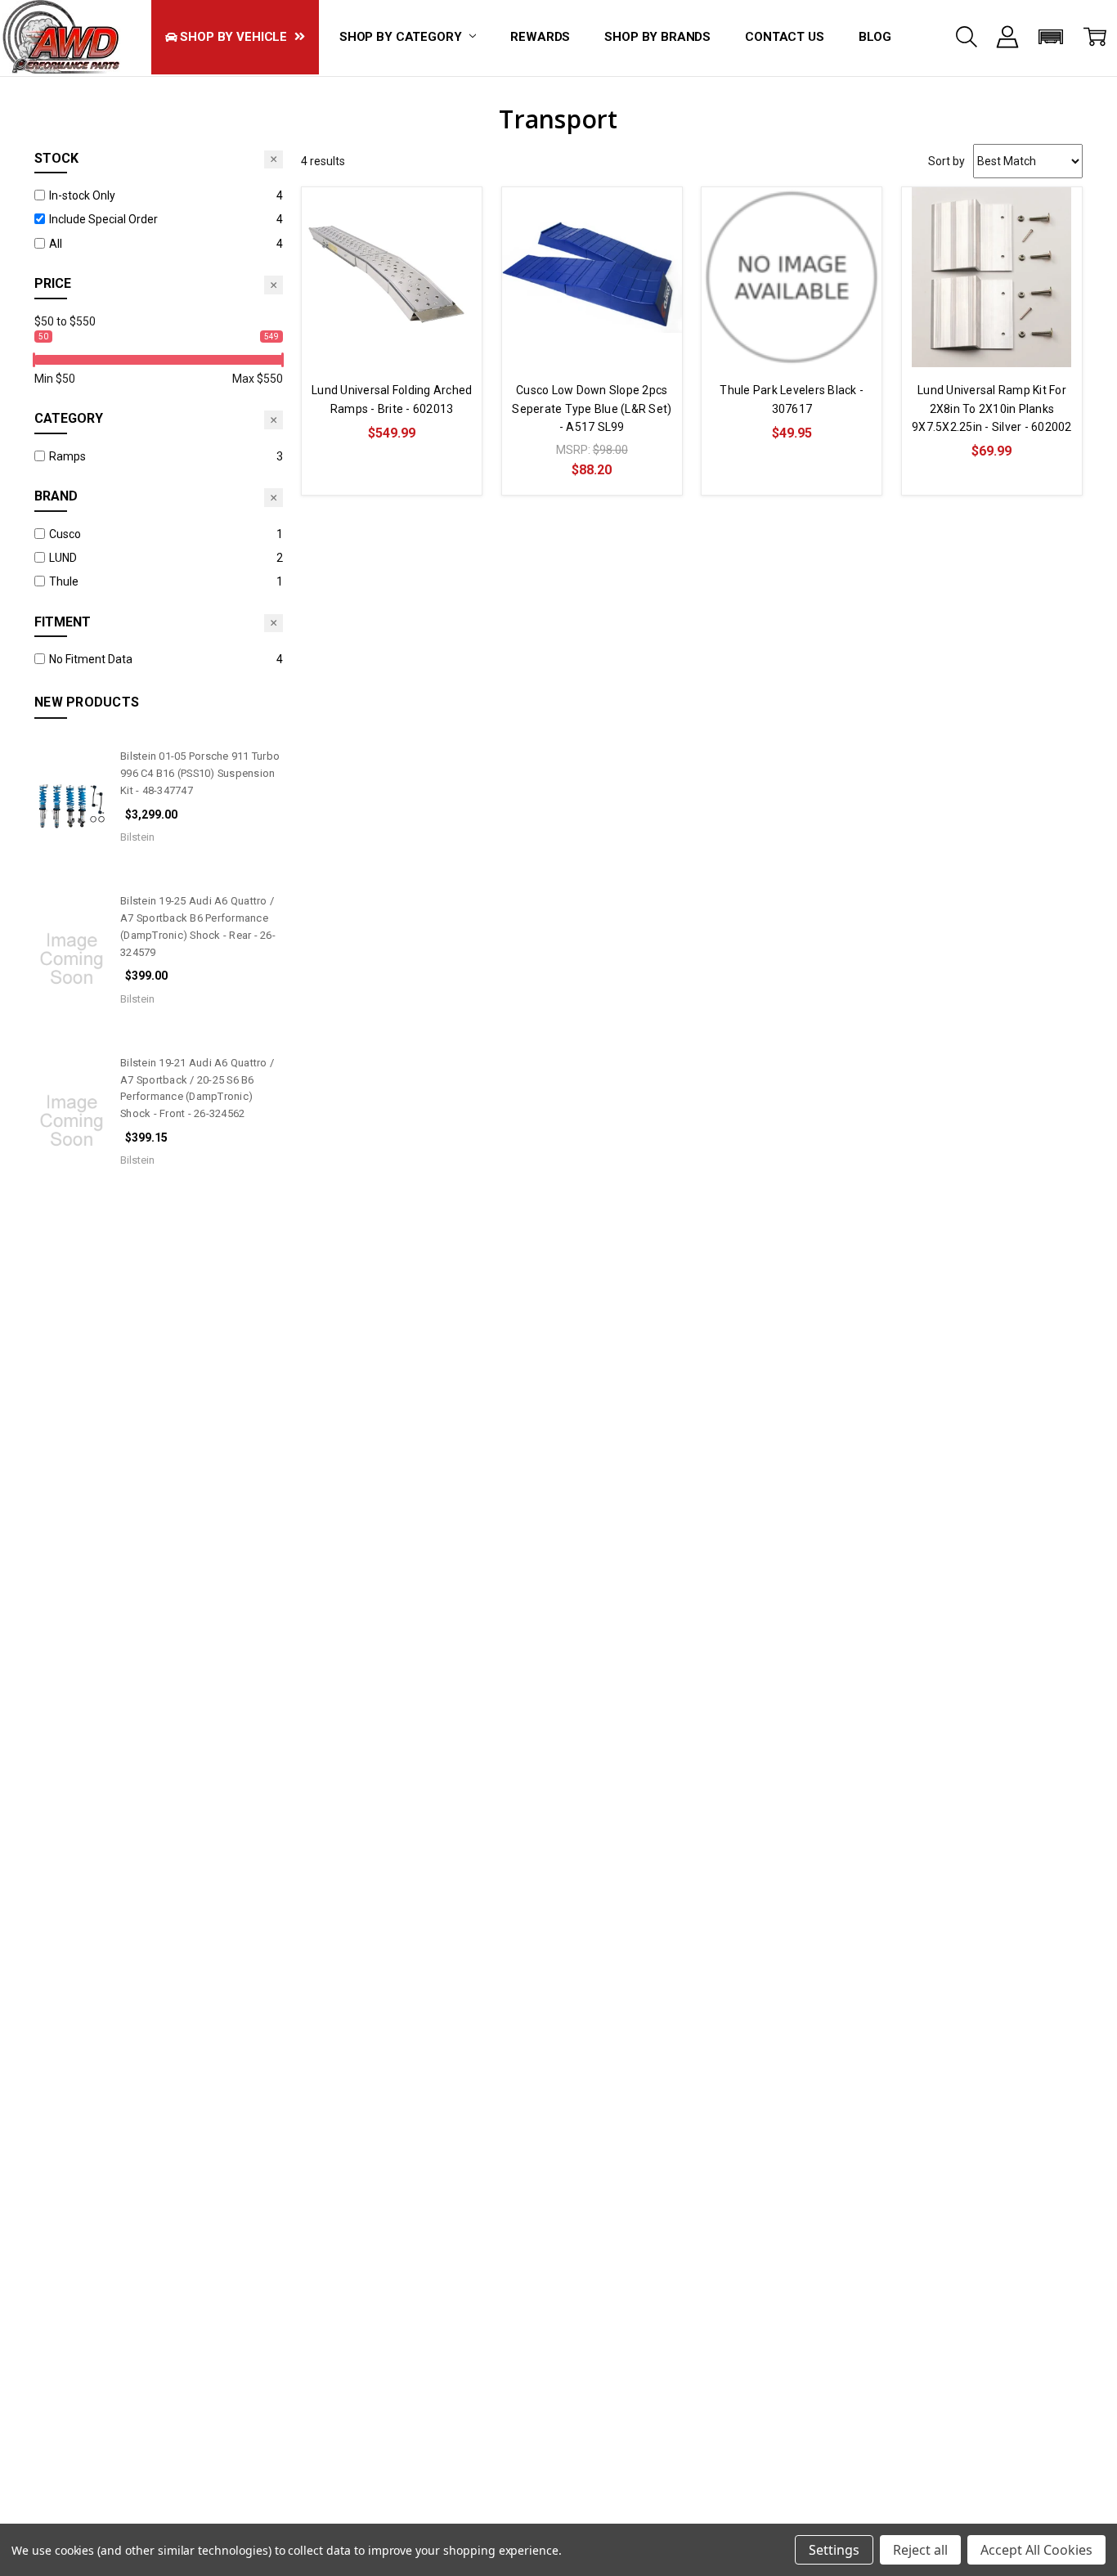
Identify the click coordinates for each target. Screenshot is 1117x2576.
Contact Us (785, 37)
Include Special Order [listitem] (103, 219)
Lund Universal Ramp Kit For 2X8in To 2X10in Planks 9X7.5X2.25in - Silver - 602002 (992, 408)
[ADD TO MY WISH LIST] (453, 242)
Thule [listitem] (64, 581)
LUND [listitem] (63, 558)
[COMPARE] (453, 216)
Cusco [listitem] (65, 534)
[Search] (967, 37)
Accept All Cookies (1036, 2550)
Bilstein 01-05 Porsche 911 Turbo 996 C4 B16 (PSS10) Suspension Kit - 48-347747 (200, 773)
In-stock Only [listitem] (82, 195)
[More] (1007, 37)
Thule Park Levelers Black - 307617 (792, 399)
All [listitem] (56, 244)
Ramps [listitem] (67, 456)
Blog (875, 37)
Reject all (920, 2550)
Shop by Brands (657, 37)
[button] (1051, 37)
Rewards (540, 37)
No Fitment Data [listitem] (91, 659)
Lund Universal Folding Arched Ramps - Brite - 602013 (392, 399)
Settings (834, 2550)
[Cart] (1095, 37)
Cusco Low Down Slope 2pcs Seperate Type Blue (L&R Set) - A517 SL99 (592, 408)
